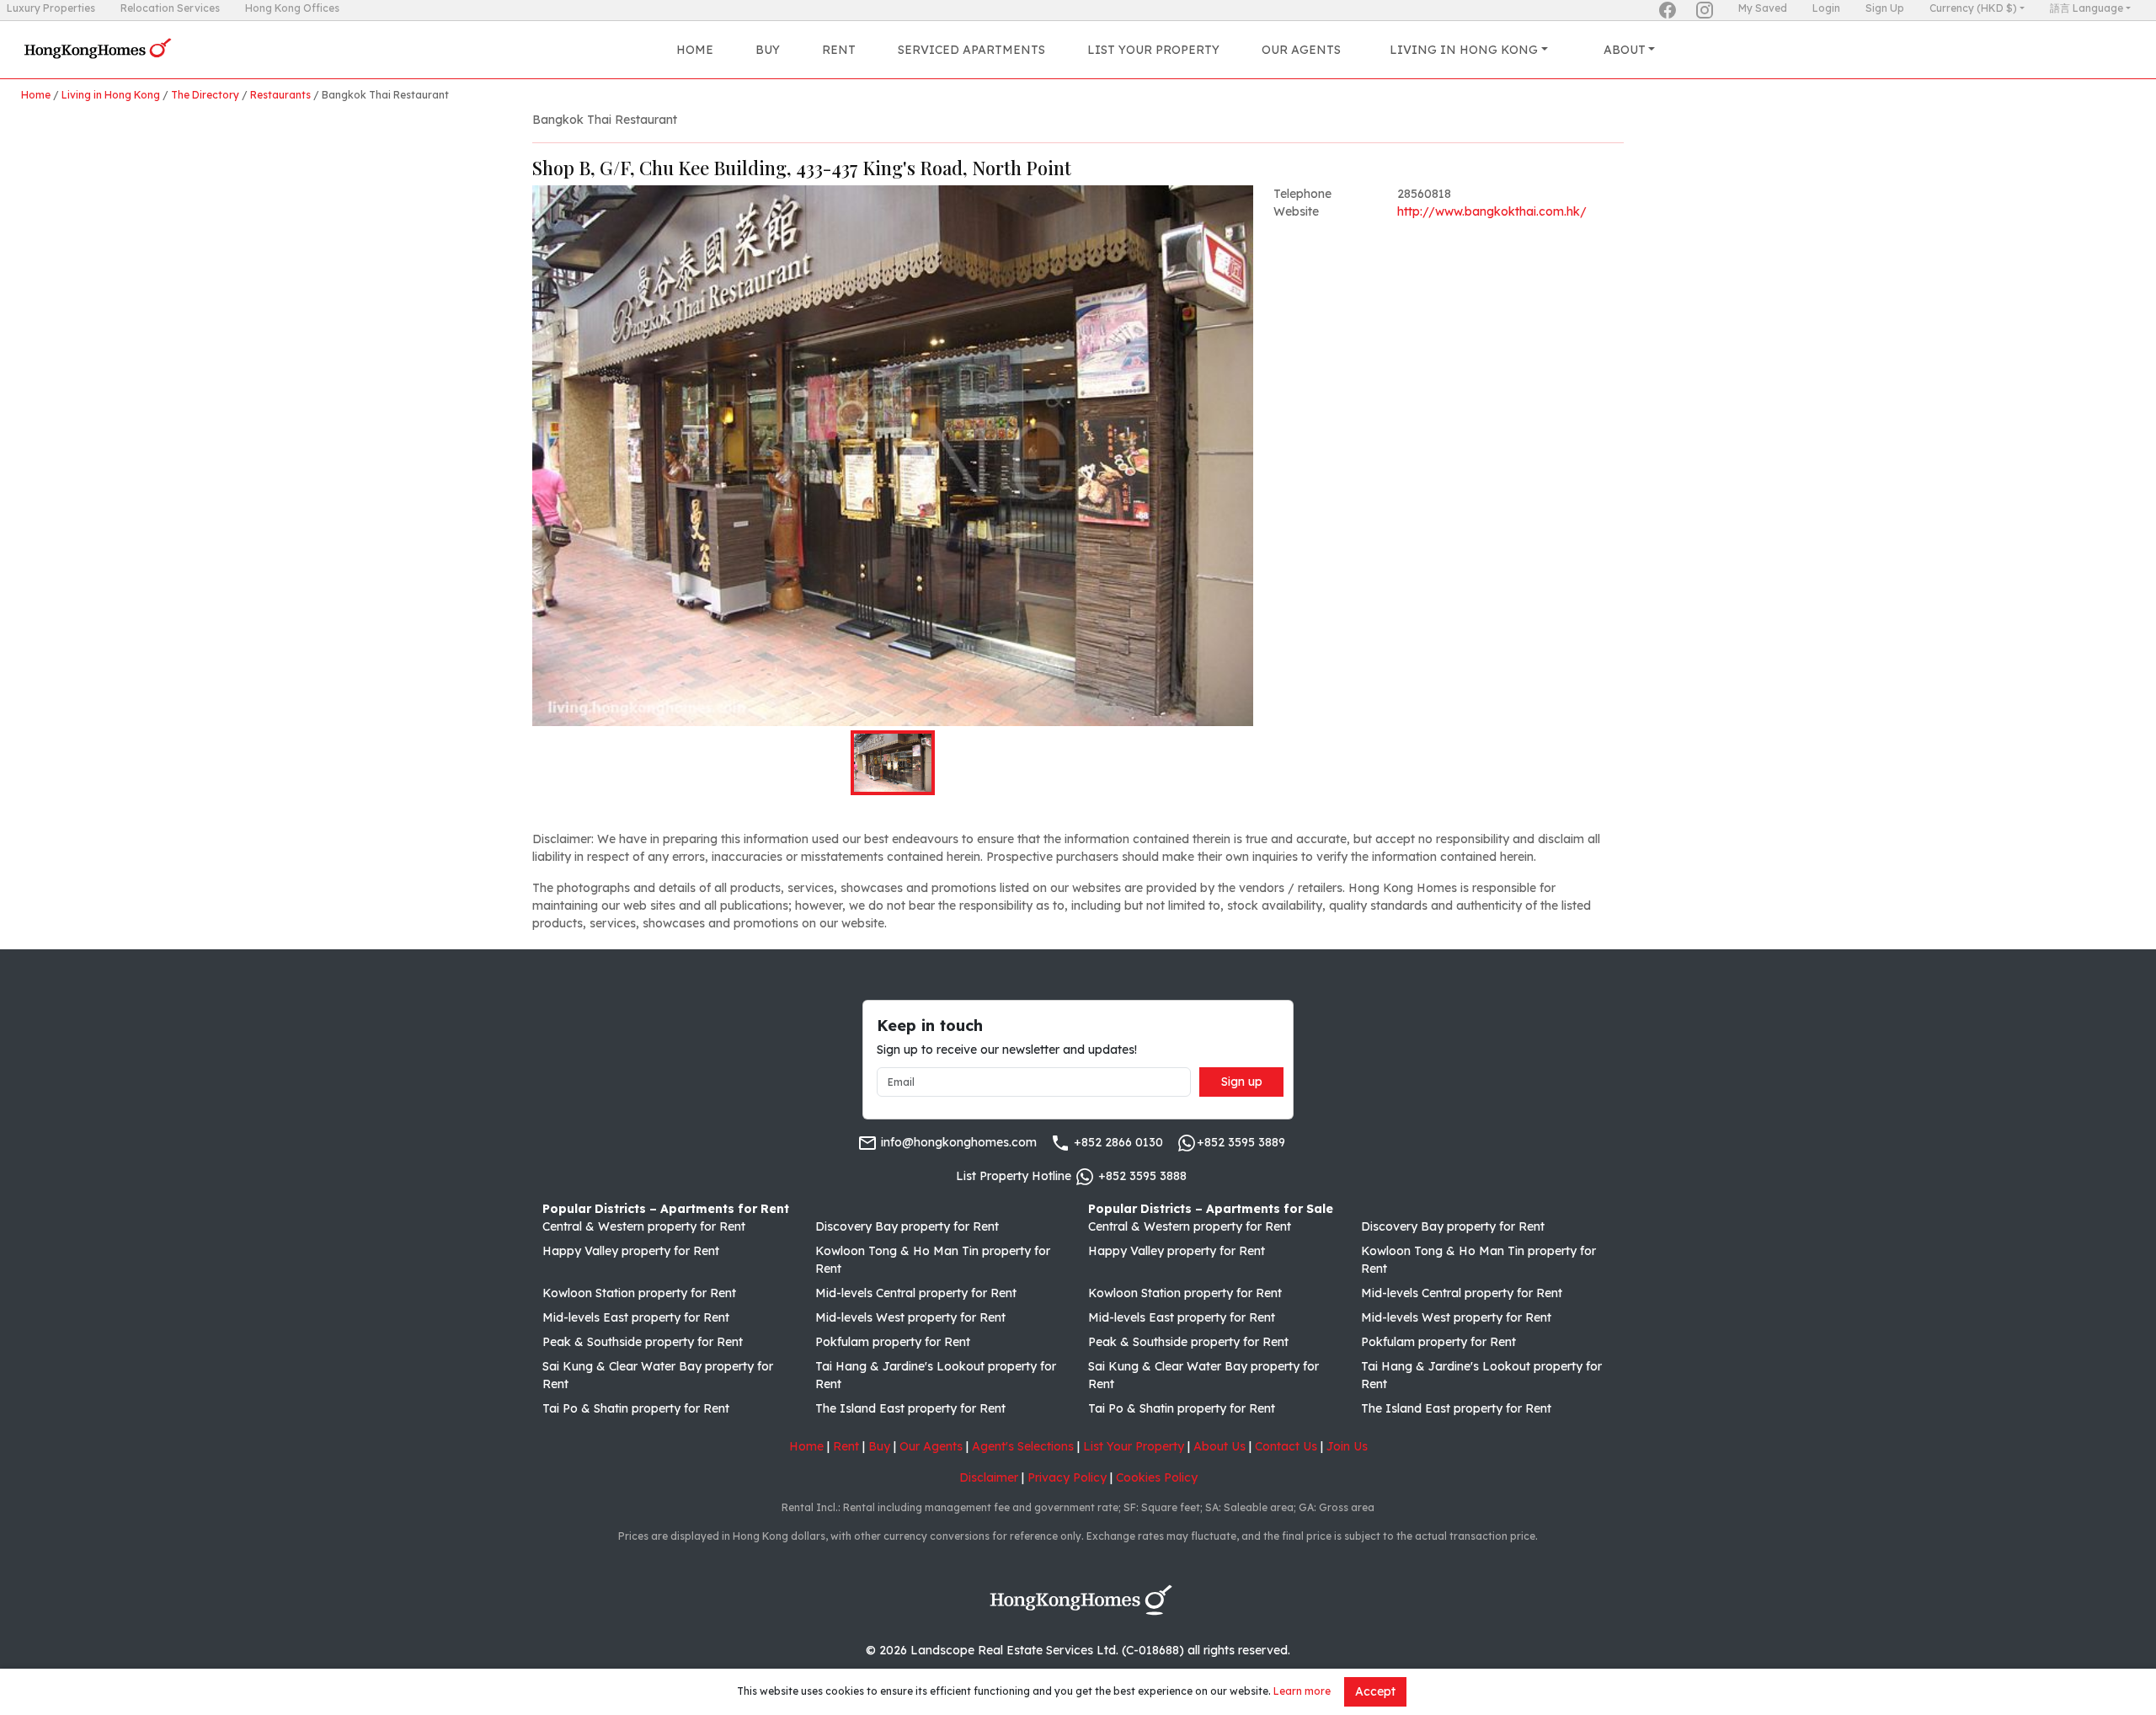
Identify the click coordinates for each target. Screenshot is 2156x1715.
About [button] (1625, 50)
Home (695, 50)
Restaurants (280, 95)
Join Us (1347, 1446)
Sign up (1242, 1082)
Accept (1375, 1691)
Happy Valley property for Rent (631, 1251)
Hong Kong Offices (292, 8)
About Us (1219, 1446)
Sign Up (1885, 8)
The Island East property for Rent (910, 1408)
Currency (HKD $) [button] (1973, 8)
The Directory (205, 95)
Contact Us (1286, 1446)
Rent (839, 50)
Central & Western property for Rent (644, 1226)
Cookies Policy (1157, 1477)
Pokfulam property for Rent (893, 1342)
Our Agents (1301, 50)
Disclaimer (989, 1477)
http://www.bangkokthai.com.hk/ (1492, 211)
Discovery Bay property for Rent (907, 1226)
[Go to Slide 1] (893, 763)
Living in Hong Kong (111, 95)
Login (1826, 8)
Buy (768, 50)
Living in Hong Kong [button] (1464, 50)
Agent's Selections (1023, 1446)
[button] (893, 456)
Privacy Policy (1067, 1477)
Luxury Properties (51, 8)
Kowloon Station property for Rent (639, 1293)
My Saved (1763, 8)
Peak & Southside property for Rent (643, 1342)
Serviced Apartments (971, 50)
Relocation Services (170, 8)
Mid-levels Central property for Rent (916, 1293)
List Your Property (1153, 50)
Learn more (1302, 1691)
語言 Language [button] (2087, 8)
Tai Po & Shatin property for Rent (636, 1408)
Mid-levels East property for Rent (636, 1317)
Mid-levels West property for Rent (910, 1317)
